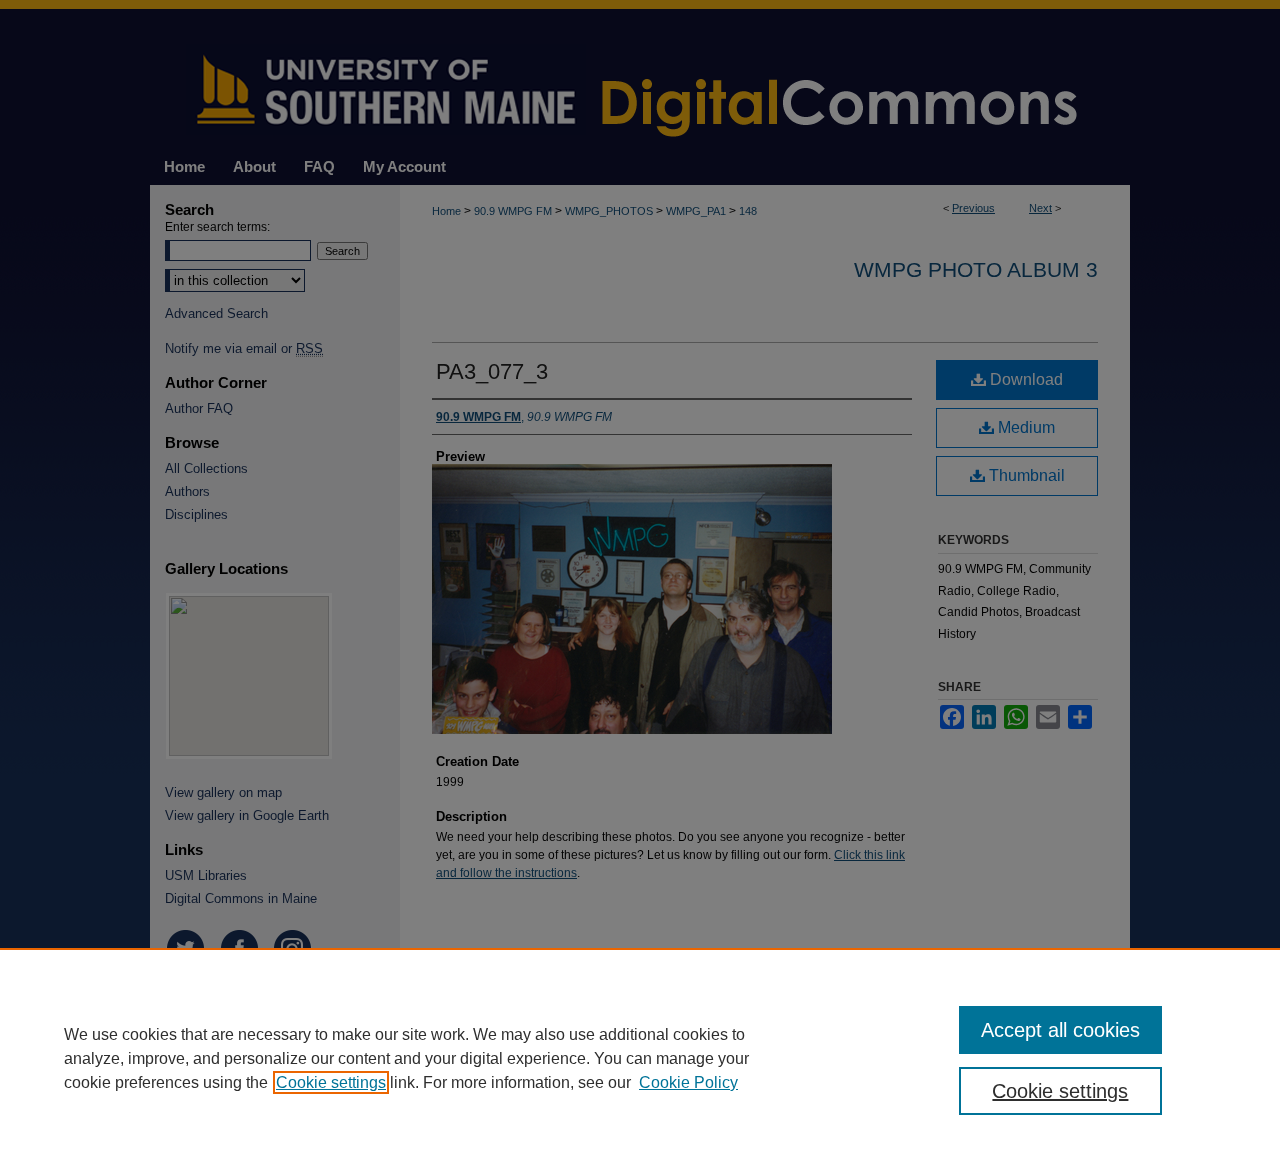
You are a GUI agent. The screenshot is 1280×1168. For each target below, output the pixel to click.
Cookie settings (331, 1082)
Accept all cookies (1060, 1030)
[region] (640, 1058)
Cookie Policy (688, 1082)
